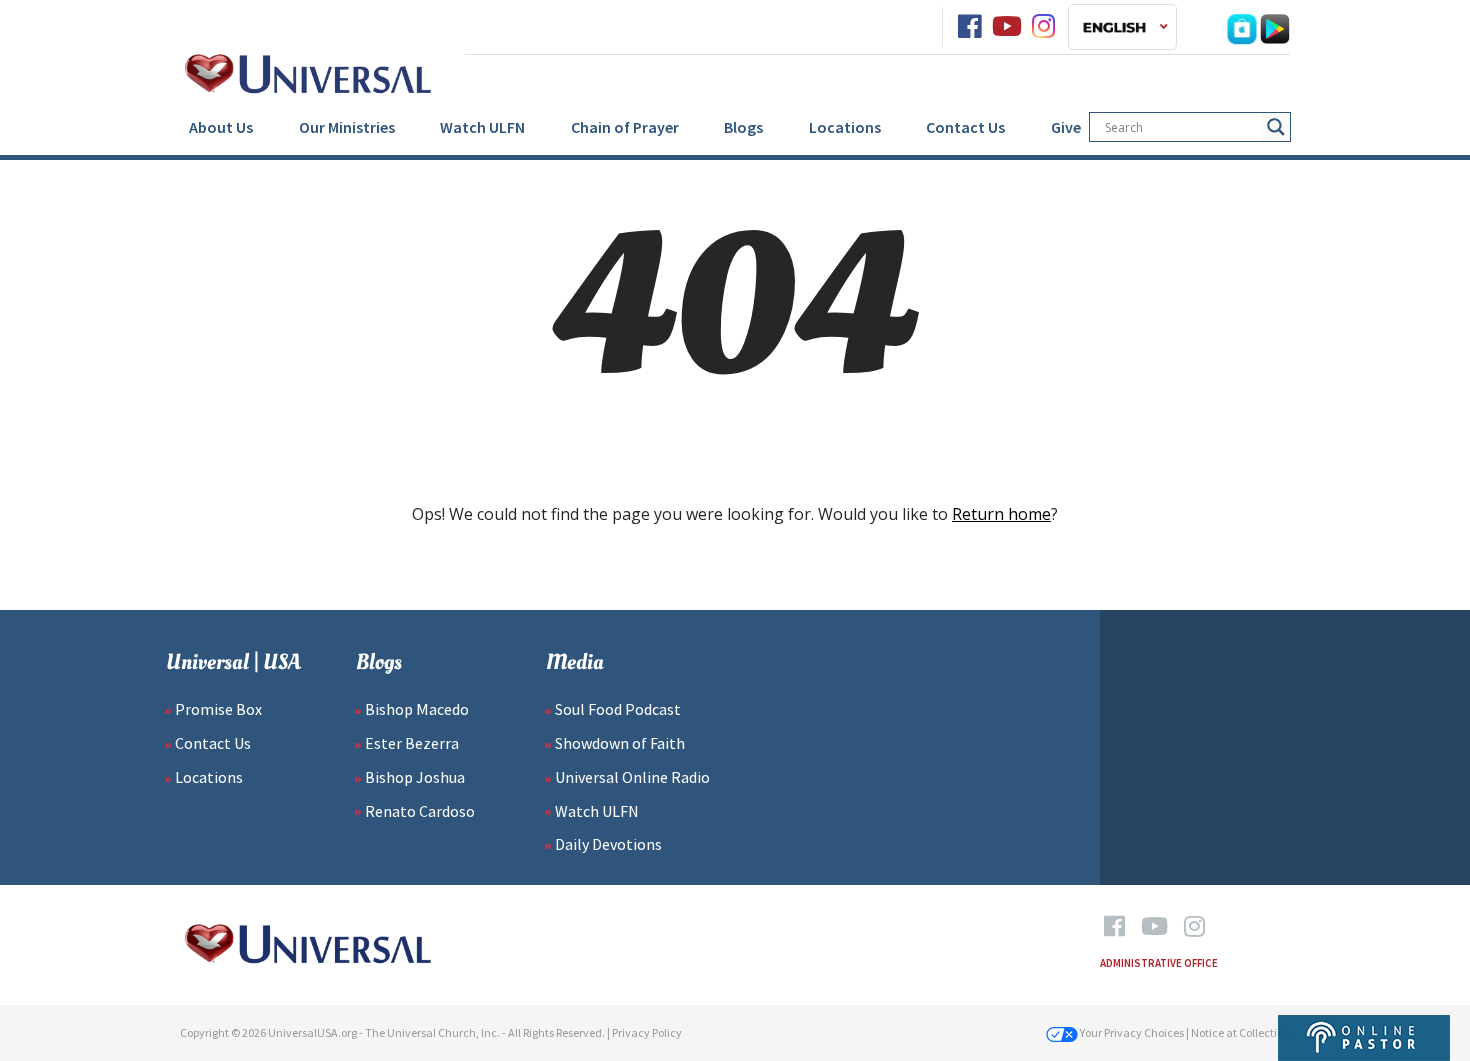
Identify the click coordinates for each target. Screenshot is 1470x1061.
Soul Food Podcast (618, 709)
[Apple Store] (1242, 27)
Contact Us (965, 127)
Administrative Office (1159, 963)
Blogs (743, 127)
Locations (845, 127)
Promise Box (218, 709)
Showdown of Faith (620, 743)
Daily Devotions (608, 844)
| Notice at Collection (1238, 1032)
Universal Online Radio (632, 777)
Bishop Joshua (415, 777)
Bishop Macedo (417, 709)
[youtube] (1007, 27)
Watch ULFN (482, 127)
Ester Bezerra (412, 743)
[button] (1122, 27)
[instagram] (1043, 27)
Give (1066, 127)
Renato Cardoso (420, 811)
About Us (221, 127)
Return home (1001, 514)
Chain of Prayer (625, 127)
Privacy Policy (647, 1032)
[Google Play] (1275, 27)
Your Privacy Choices (1131, 1032)
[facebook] (969, 27)
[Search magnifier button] (1276, 127)
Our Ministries (347, 127)
